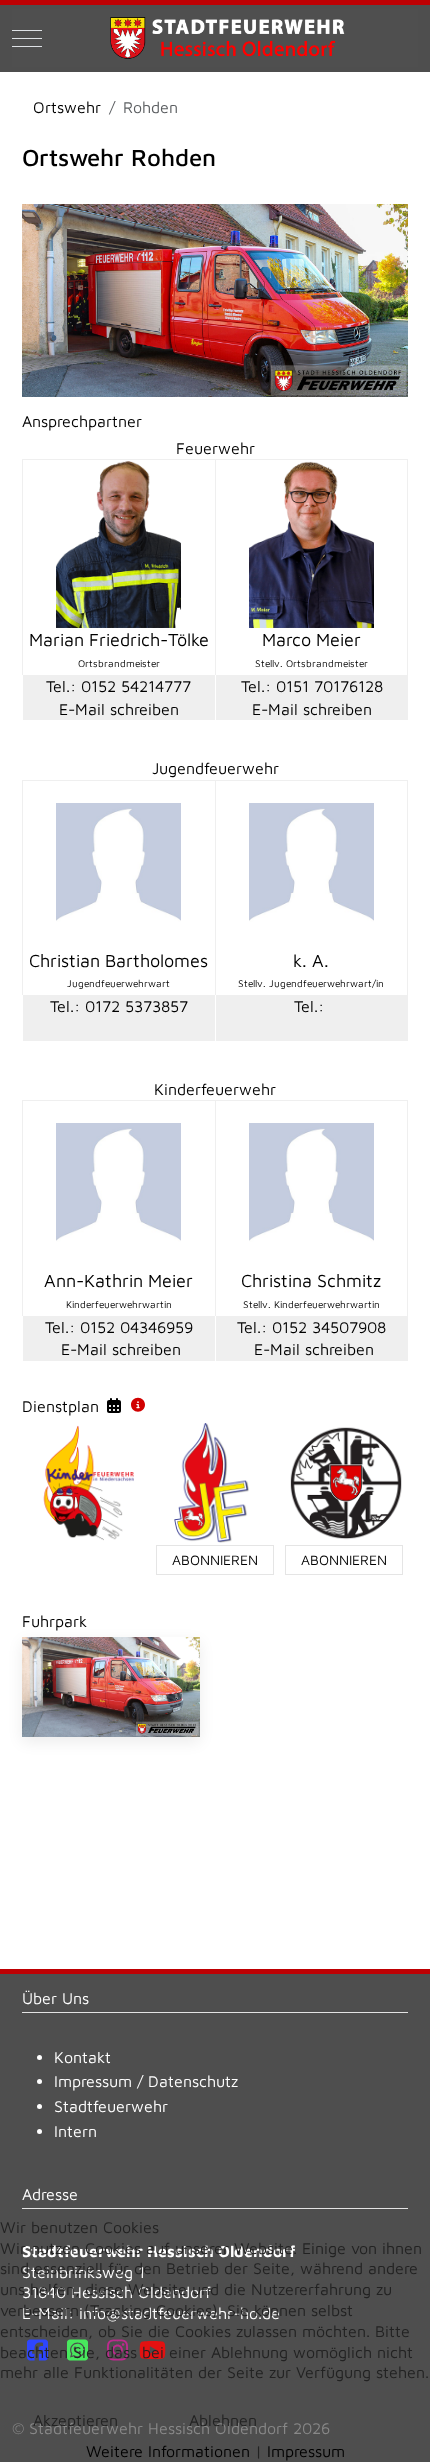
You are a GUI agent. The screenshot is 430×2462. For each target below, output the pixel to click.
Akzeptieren (75, 2420)
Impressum (93, 2081)
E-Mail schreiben (119, 709)
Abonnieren (215, 1559)
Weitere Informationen (168, 2451)
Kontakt (82, 2057)
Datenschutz (193, 2081)
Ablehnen (223, 2420)
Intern (75, 2131)
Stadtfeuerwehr (111, 2106)
